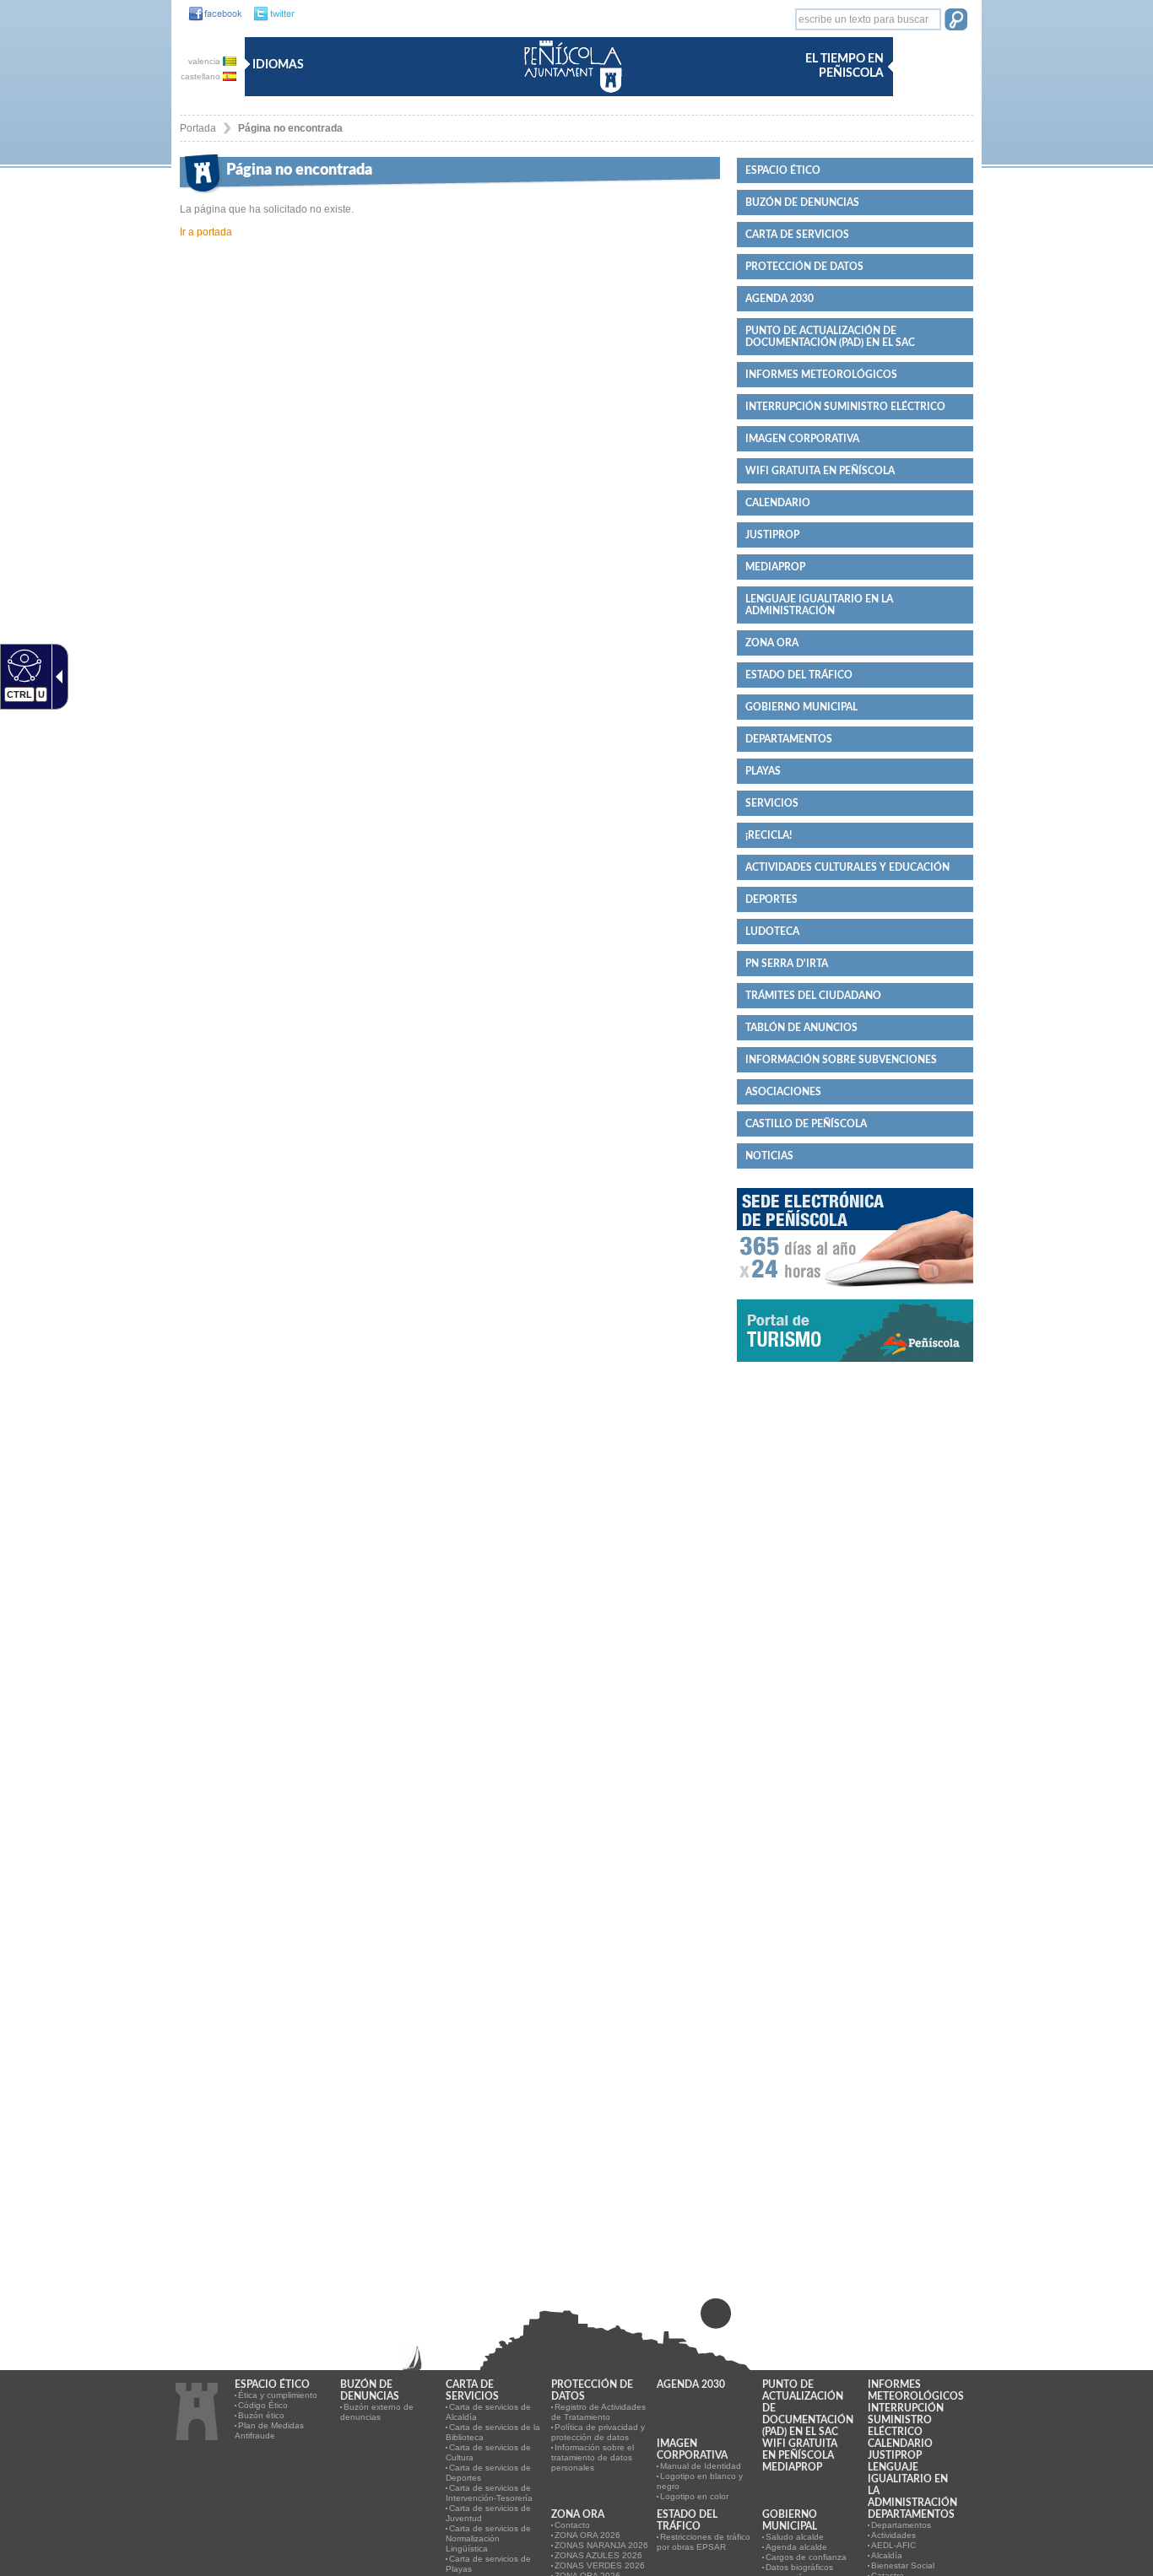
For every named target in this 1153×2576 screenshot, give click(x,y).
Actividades (893, 2535)
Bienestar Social (903, 2565)
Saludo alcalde (795, 2537)
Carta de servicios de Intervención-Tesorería (489, 2493)
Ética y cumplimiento (278, 2395)
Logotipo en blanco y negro (700, 2481)
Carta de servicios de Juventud (488, 2513)
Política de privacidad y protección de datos (598, 2432)
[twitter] (270, 14)
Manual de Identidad (701, 2466)
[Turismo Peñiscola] (855, 1369)
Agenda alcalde (796, 2547)
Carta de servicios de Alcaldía (488, 2412)
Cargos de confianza (806, 2557)
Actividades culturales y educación (847, 867)
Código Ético (263, 2405)
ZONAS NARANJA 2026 (601, 2545)
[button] (956, 21)
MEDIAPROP (775, 567)
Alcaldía (887, 2555)
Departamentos (789, 739)
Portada (198, 128)
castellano (202, 76)
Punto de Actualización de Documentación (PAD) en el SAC (830, 337)
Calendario (778, 503)
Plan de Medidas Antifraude (269, 2430)
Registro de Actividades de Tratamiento (598, 2412)
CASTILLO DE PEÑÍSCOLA (806, 1124)
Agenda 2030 (779, 299)
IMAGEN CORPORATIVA (802, 439)
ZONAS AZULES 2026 (598, 2555)
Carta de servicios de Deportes (488, 2473)
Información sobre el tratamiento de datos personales (593, 2457)
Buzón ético (261, 2415)
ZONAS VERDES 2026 (600, 2565)
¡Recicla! (769, 835)
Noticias (769, 1156)
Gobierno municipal (801, 707)
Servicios (772, 803)
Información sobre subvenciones (841, 1060)
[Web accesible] (22, 665)
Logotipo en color (694, 2496)
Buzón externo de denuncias (377, 2412)
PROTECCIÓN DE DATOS (804, 267)
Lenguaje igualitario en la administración (819, 605)
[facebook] (211, 14)
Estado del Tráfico (799, 675)
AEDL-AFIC (893, 2545)
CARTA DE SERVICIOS (797, 235)
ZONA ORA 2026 (587, 2535)
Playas (763, 771)
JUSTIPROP (772, 535)
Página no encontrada (290, 128)
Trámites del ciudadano (813, 996)
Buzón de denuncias (802, 203)
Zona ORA (772, 643)
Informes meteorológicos (821, 375)
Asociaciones (783, 1092)
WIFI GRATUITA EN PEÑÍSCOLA (820, 471)
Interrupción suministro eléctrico (845, 407)
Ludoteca (772, 932)
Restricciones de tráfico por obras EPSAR (704, 2542)
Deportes (771, 899)
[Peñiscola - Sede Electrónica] (855, 1293)
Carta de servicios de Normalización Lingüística (488, 2538)
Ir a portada (206, 232)
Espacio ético (783, 170)
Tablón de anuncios (801, 1028)
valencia (206, 61)
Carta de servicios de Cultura (488, 2452)
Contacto (572, 2525)
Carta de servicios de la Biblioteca (493, 2432)
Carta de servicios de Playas (488, 2564)
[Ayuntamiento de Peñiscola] (570, 94)
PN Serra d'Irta (787, 964)
